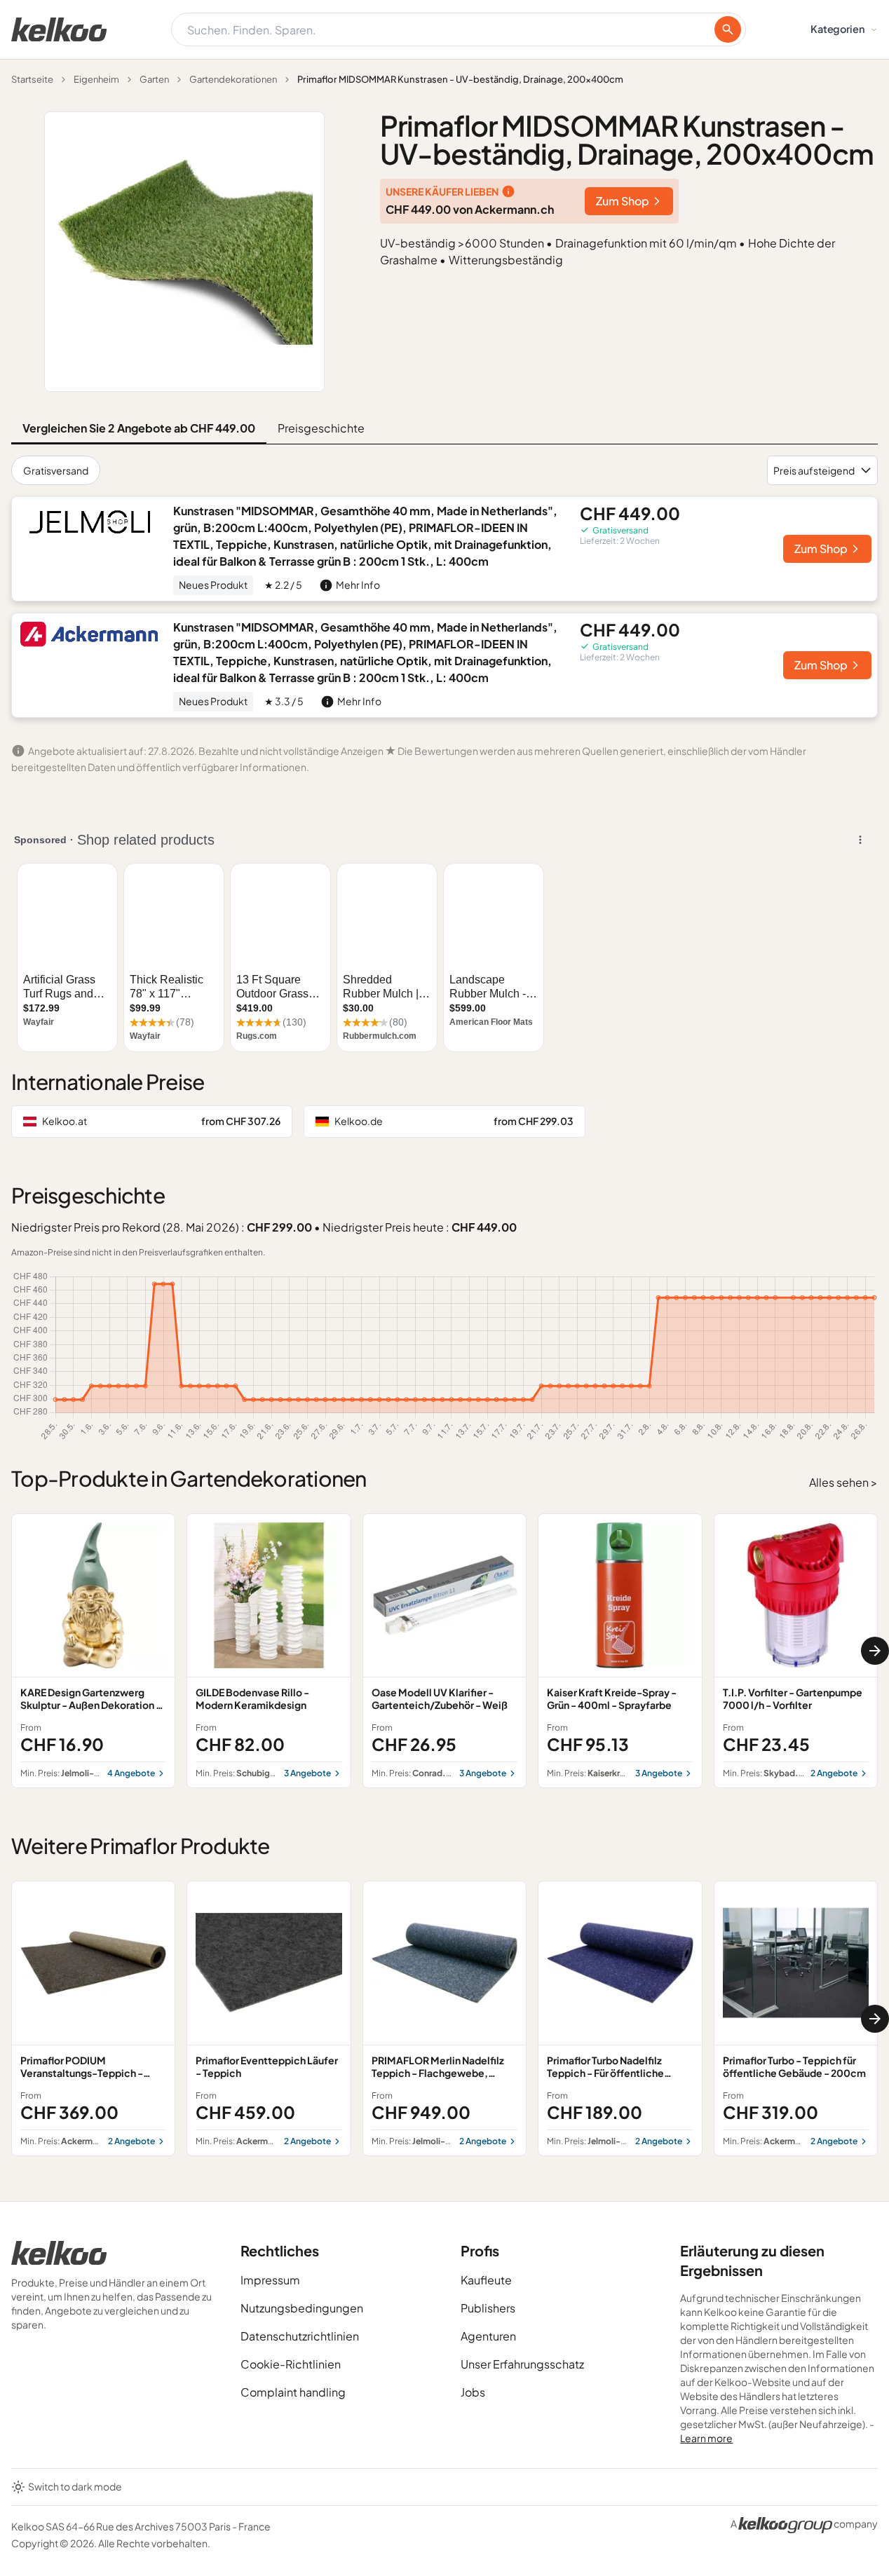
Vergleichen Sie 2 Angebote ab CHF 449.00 (139, 428)
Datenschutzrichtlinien (300, 2336)
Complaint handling (293, 2392)
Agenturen (488, 2336)
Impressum (270, 2280)
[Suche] (728, 29)
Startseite (32, 79)
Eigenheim (96, 79)
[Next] (875, 1651)
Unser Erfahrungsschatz (522, 2364)
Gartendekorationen (233, 79)
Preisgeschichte (321, 428)
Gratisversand (56, 470)
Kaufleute (486, 2280)
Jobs (473, 2392)
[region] (444, 1651)
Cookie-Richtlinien (291, 2364)
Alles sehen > (843, 1482)
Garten (154, 79)
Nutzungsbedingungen (302, 2308)
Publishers (488, 2308)
